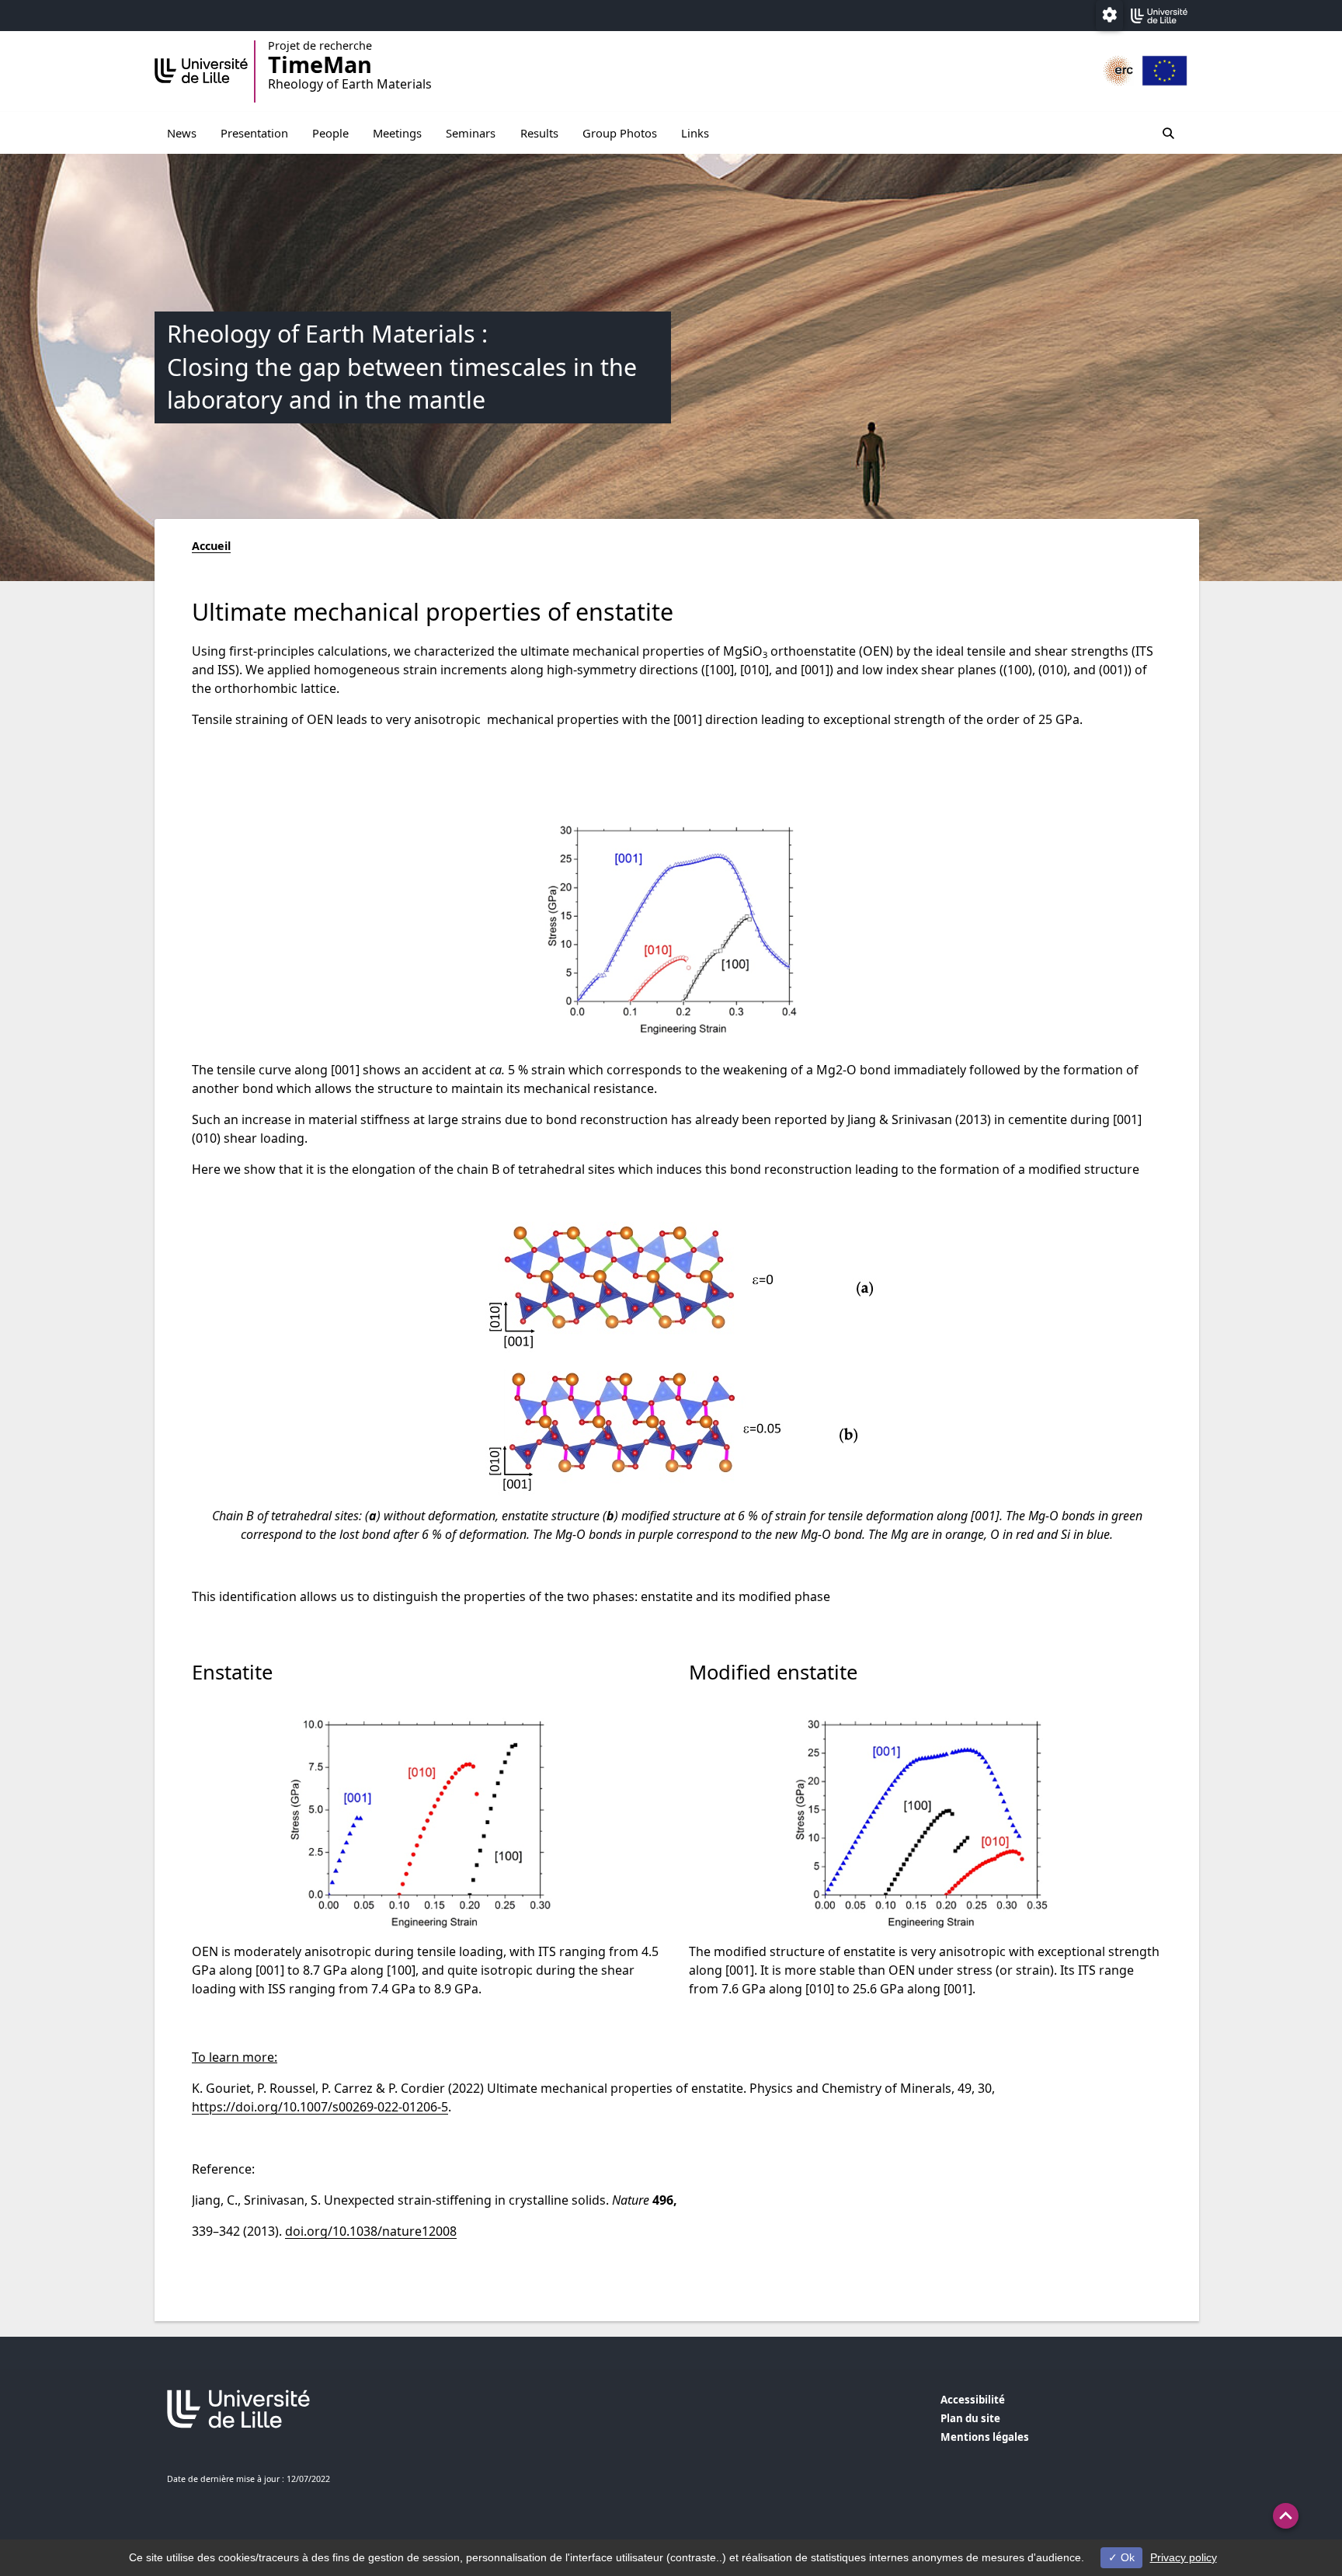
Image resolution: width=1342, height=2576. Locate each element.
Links (695, 133)
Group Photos (620, 133)
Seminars (471, 133)
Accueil (211, 546)
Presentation (254, 133)
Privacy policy (1184, 2557)
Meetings (397, 133)
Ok (1126, 2557)
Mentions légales (985, 2437)
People (330, 133)
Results (539, 133)
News (182, 133)
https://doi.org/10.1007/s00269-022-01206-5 (320, 2107)
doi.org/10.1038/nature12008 (371, 2231)
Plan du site (970, 2418)
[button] (1286, 2516)
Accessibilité (973, 2400)
